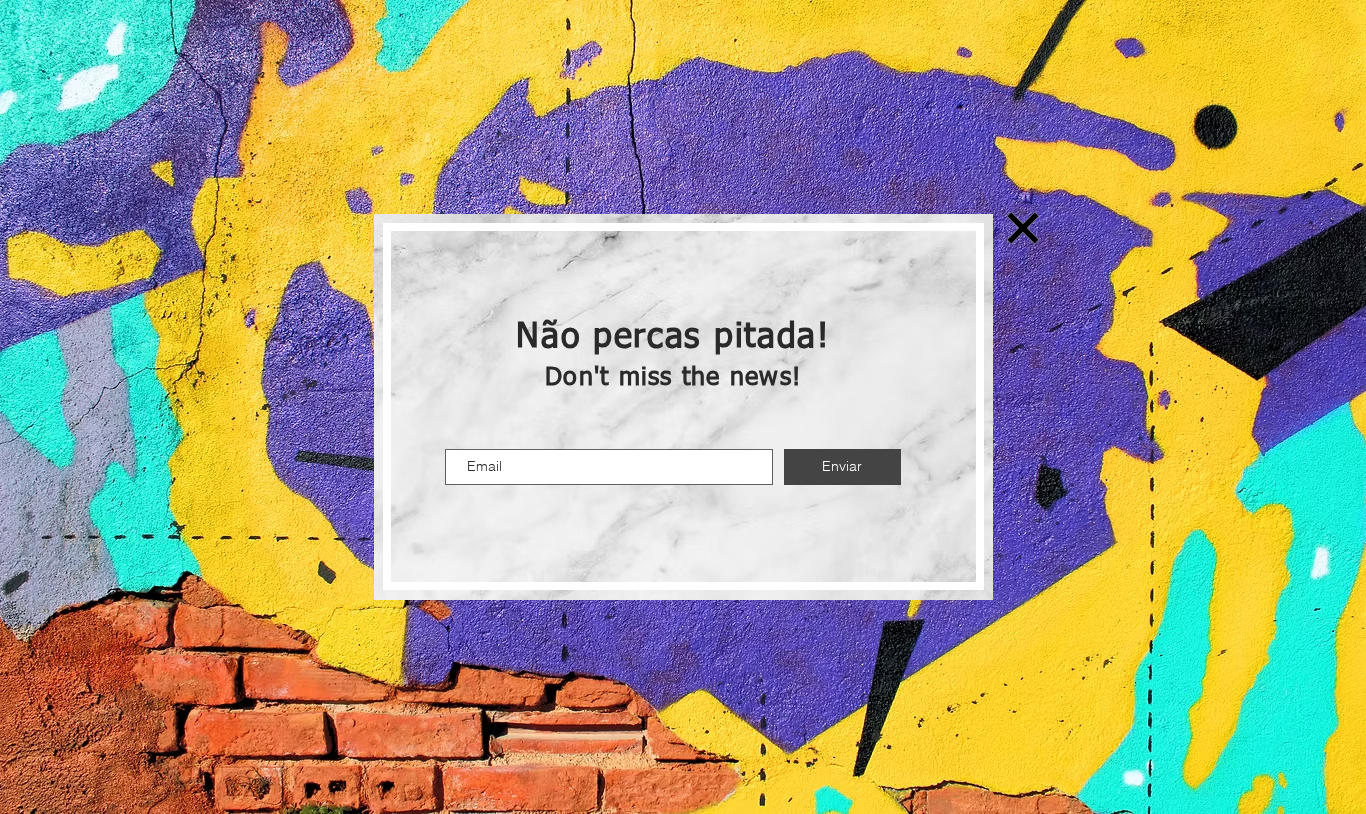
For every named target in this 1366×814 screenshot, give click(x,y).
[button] (1023, 228)
